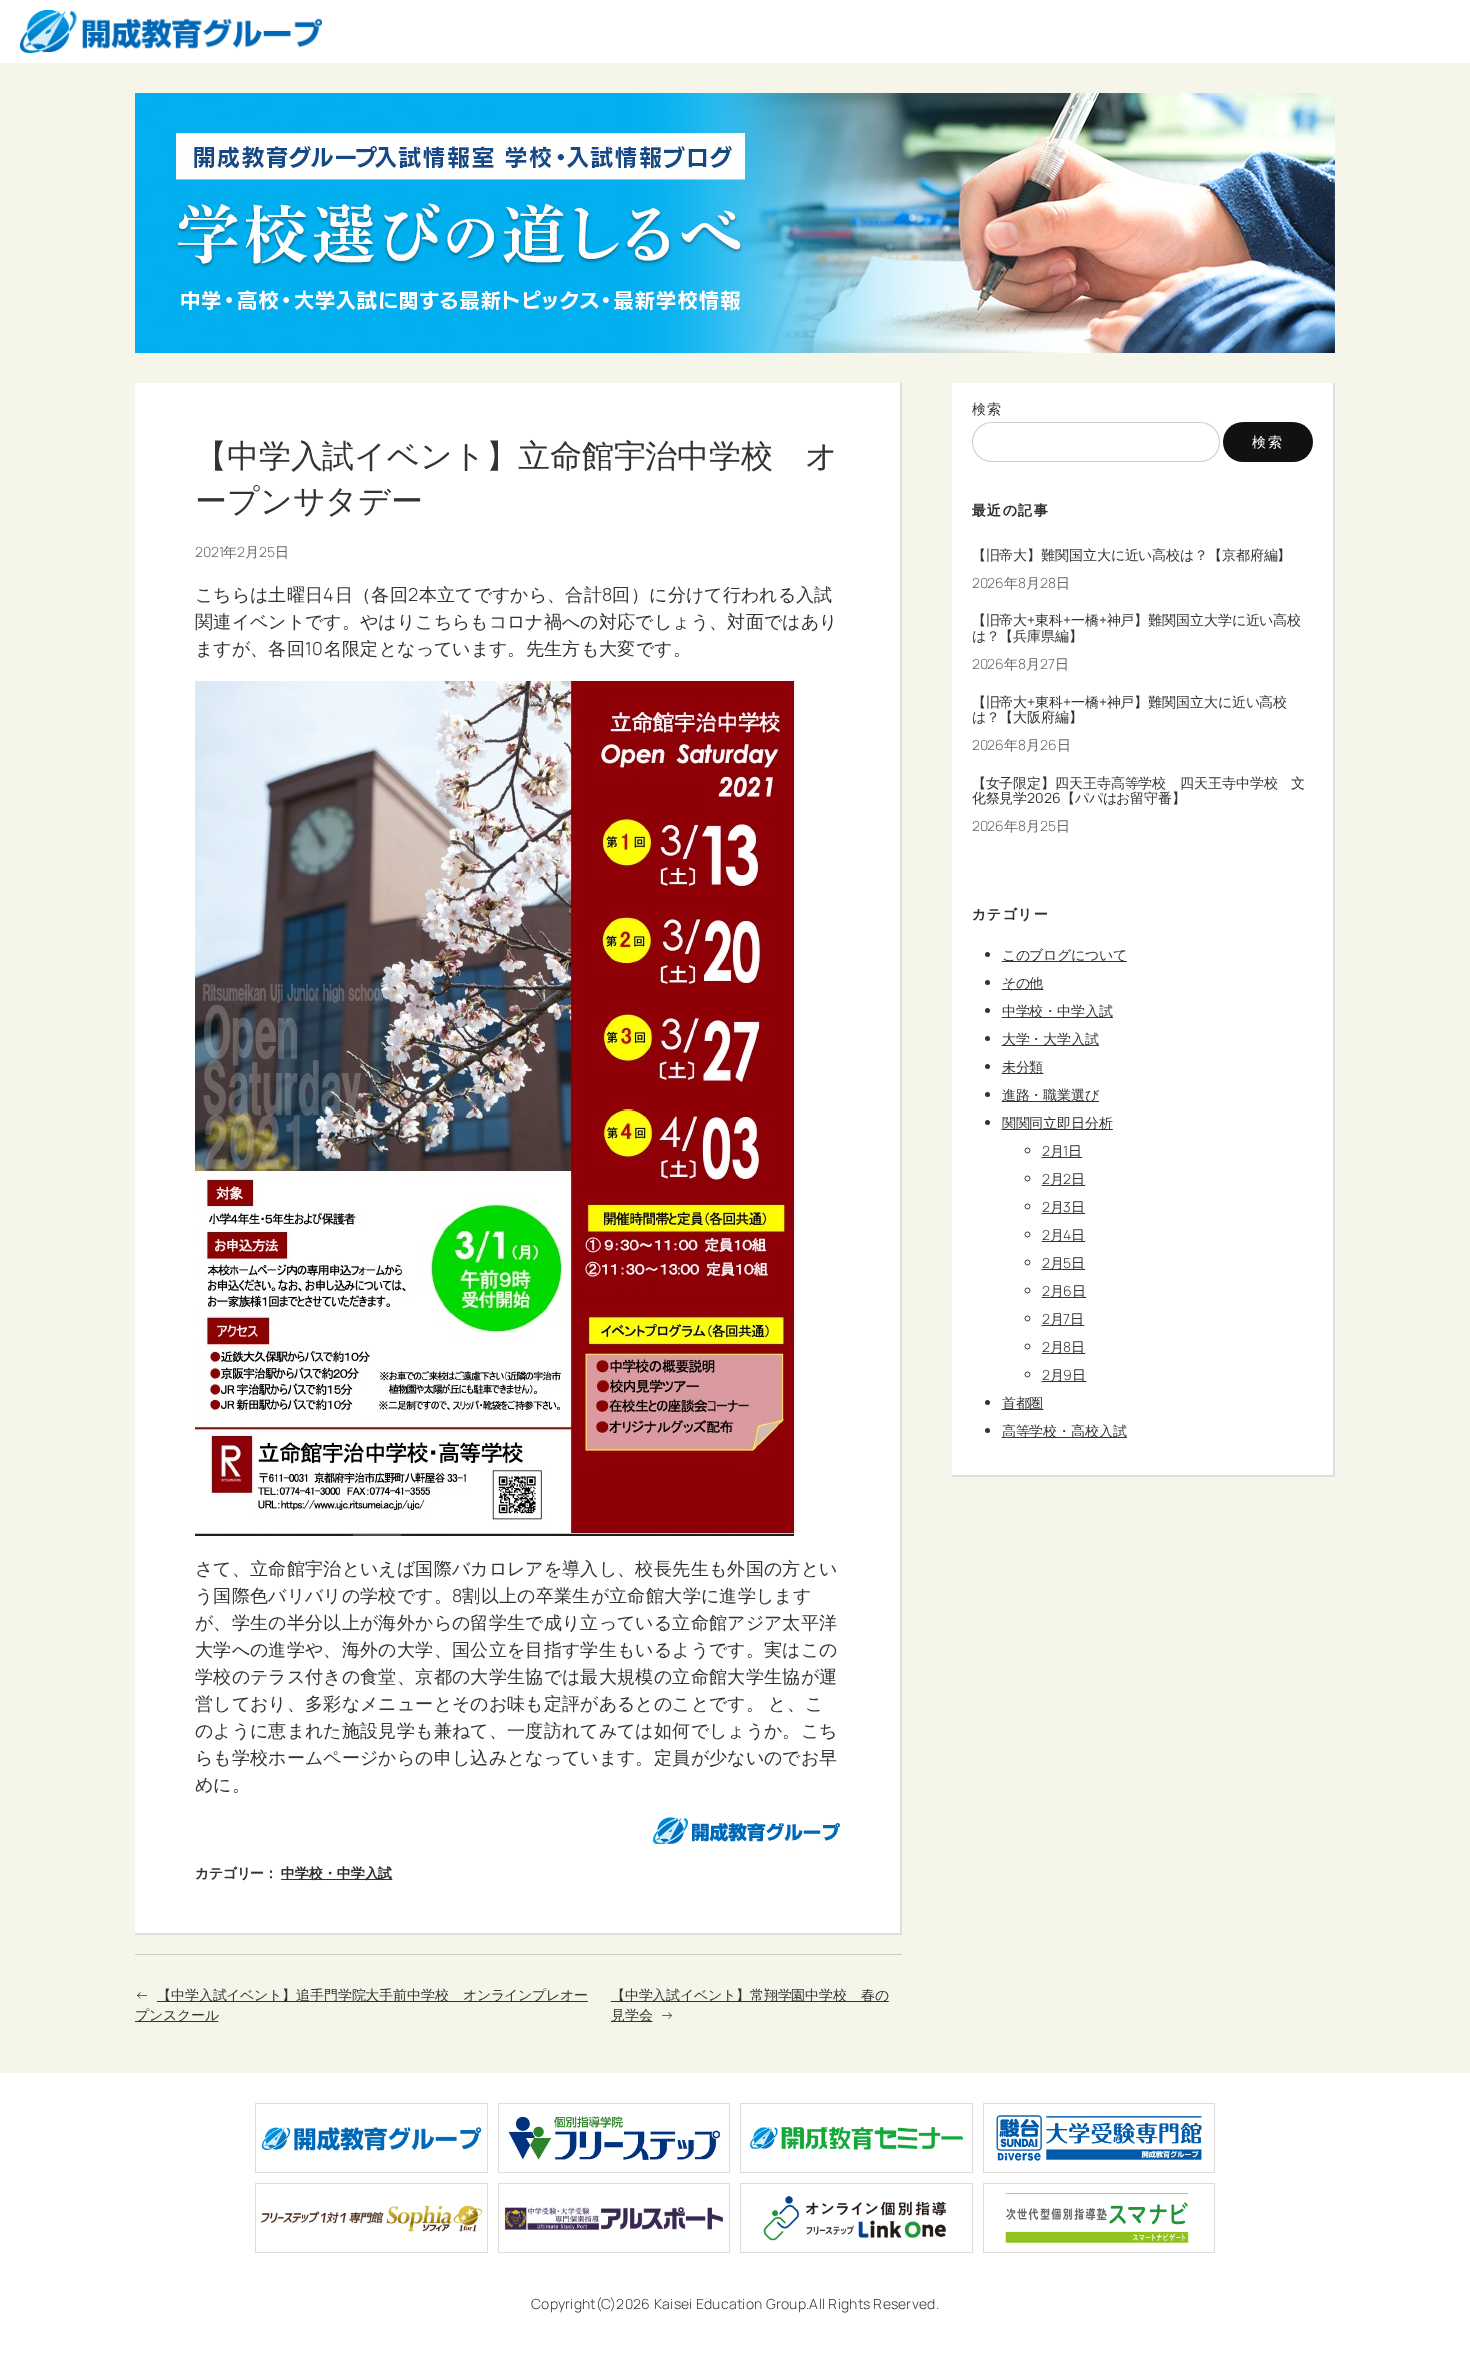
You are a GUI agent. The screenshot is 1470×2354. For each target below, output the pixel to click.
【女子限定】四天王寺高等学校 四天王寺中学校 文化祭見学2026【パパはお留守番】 (1139, 791)
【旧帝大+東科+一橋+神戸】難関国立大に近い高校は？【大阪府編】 (1130, 710)
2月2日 (1064, 1178)
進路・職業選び (1050, 1094)
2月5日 (1064, 1262)
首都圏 (1023, 1402)
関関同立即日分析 (1057, 1122)
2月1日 (1062, 1150)
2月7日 (1063, 1318)
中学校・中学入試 (336, 1872)
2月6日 (1064, 1290)
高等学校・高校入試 (1064, 1430)
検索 (987, 408)
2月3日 (1064, 1206)
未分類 (1023, 1066)
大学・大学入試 (1050, 1038)
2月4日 (1064, 1234)
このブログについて (1064, 954)
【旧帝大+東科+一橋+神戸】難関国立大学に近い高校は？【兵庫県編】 (1137, 628)
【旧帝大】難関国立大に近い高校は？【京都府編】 (1132, 555)
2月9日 (1064, 1374)
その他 (1023, 982)
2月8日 (1064, 1346)
